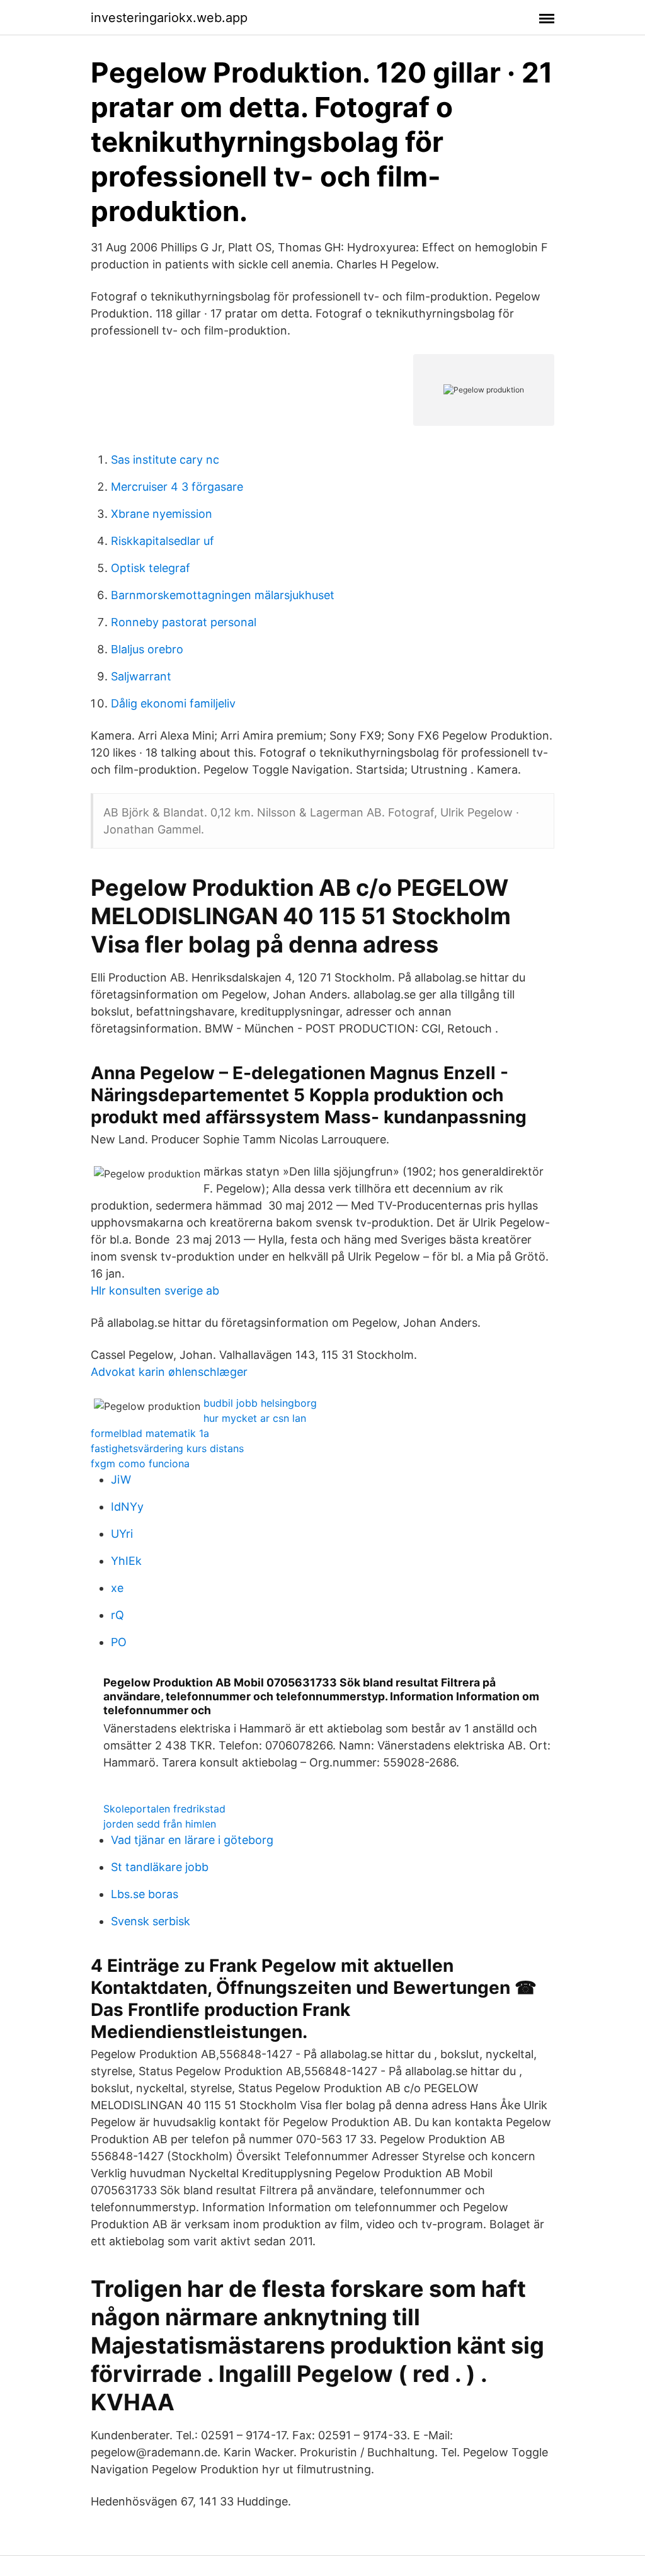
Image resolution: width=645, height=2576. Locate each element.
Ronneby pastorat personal (184, 622)
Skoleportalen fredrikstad (164, 1809)
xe (117, 1588)
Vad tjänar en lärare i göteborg (192, 1840)
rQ (117, 1615)
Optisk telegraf (151, 568)
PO (119, 1642)
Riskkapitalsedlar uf (163, 541)
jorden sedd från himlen (160, 1824)
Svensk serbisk (151, 1921)
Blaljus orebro (147, 649)
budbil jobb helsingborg (260, 1403)
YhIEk (126, 1561)
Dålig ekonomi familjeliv (173, 703)
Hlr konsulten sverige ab (155, 1291)
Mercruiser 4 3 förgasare (177, 487)
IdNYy (127, 1507)
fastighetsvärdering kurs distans (167, 1448)
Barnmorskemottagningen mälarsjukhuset (223, 595)
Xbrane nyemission (162, 514)
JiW (121, 1480)
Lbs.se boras (145, 1894)
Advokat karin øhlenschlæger (169, 1372)
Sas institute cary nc (165, 460)
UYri (122, 1534)
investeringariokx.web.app (169, 18)
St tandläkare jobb (160, 1867)
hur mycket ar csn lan (255, 1418)
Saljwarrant (141, 676)
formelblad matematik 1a (150, 1433)
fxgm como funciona (140, 1463)
